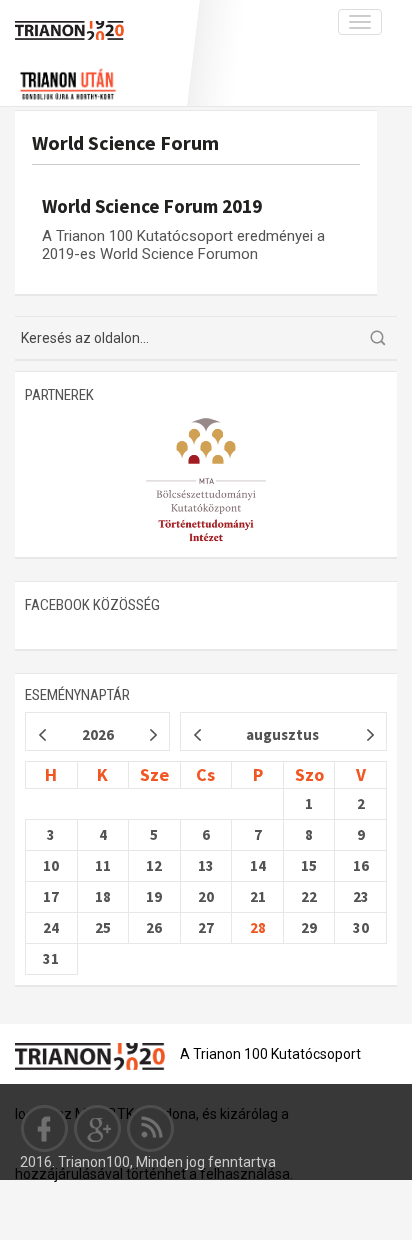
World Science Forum (125, 142)
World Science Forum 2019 (152, 206)
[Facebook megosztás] (45, 1128)
